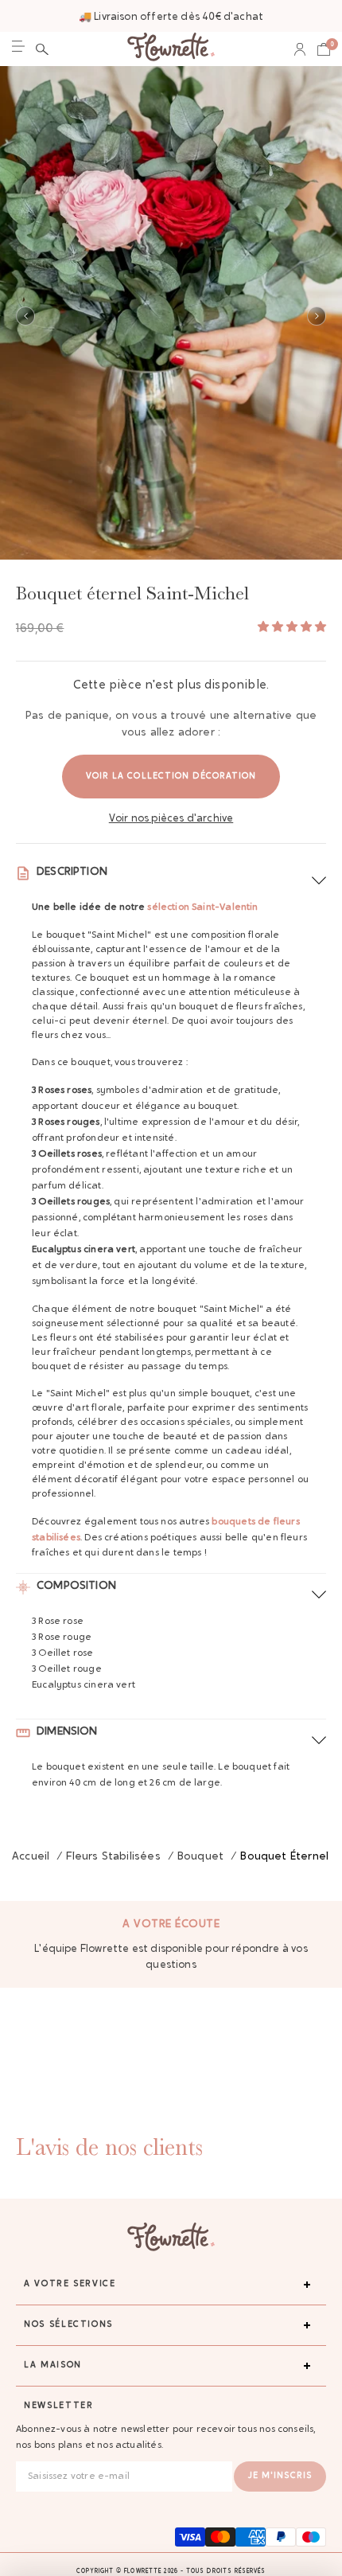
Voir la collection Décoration (171, 777)
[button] (42, 49)
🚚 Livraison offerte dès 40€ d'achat (171, 17)
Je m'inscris (280, 2476)
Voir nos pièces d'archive (171, 819)
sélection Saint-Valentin (202, 907)
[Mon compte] (300, 49)
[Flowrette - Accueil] (171, 49)
